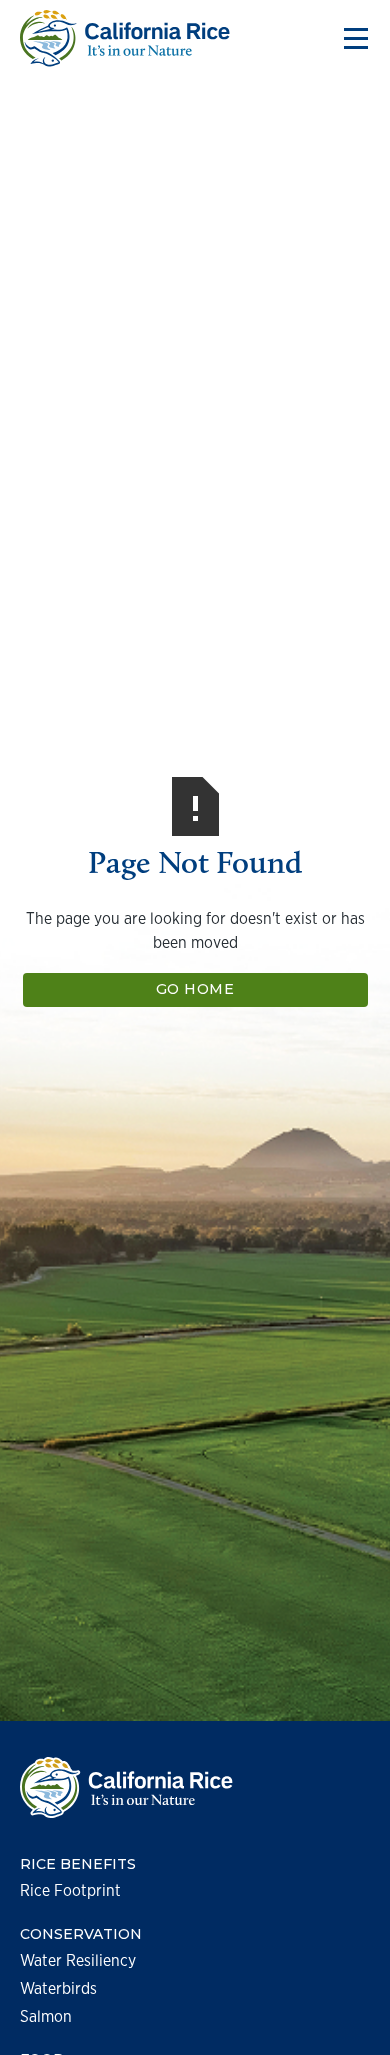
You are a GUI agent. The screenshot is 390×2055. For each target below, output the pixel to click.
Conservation (81, 1934)
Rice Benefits (78, 1864)
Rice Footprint (70, 1891)
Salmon (46, 2017)
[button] (351, 39)
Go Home (195, 989)
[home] (125, 38)
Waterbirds (58, 1989)
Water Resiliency (78, 1961)
